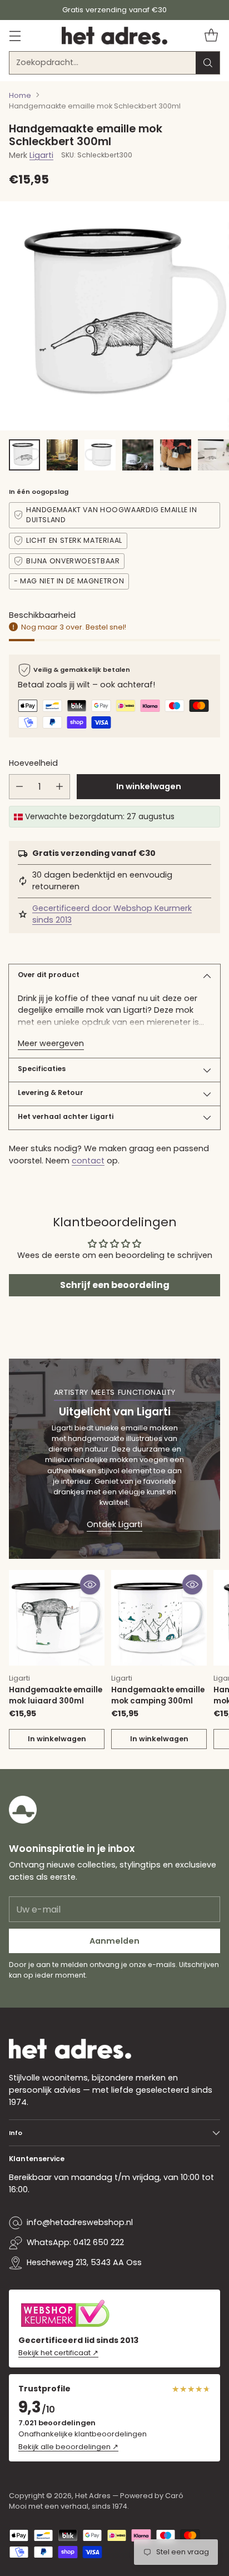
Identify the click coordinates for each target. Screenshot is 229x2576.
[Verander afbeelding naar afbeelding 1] (24, 455)
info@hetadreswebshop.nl (80, 2222)
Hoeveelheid (33, 763)
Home (20, 95)
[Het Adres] (114, 36)
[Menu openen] (15, 35)
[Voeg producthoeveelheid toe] (59, 787)
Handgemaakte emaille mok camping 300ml (158, 1695)
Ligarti (41, 155)
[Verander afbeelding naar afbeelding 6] (213, 455)
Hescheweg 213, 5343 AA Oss (84, 2262)
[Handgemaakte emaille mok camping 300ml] (159, 1618)
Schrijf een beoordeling (115, 1285)
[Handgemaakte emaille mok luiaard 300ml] (57, 1618)
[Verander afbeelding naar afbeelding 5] (176, 455)
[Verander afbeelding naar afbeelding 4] (138, 455)
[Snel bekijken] (90, 1584)
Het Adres (93, 2496)
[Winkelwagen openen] (211, 35)
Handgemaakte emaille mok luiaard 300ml (56, 1695)
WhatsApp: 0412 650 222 (75, 2242)
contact (88, 1161)
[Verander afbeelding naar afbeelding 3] (100, 455)
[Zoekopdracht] (208, 63)
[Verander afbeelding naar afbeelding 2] (62, 455)
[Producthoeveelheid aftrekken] (19, 787)
